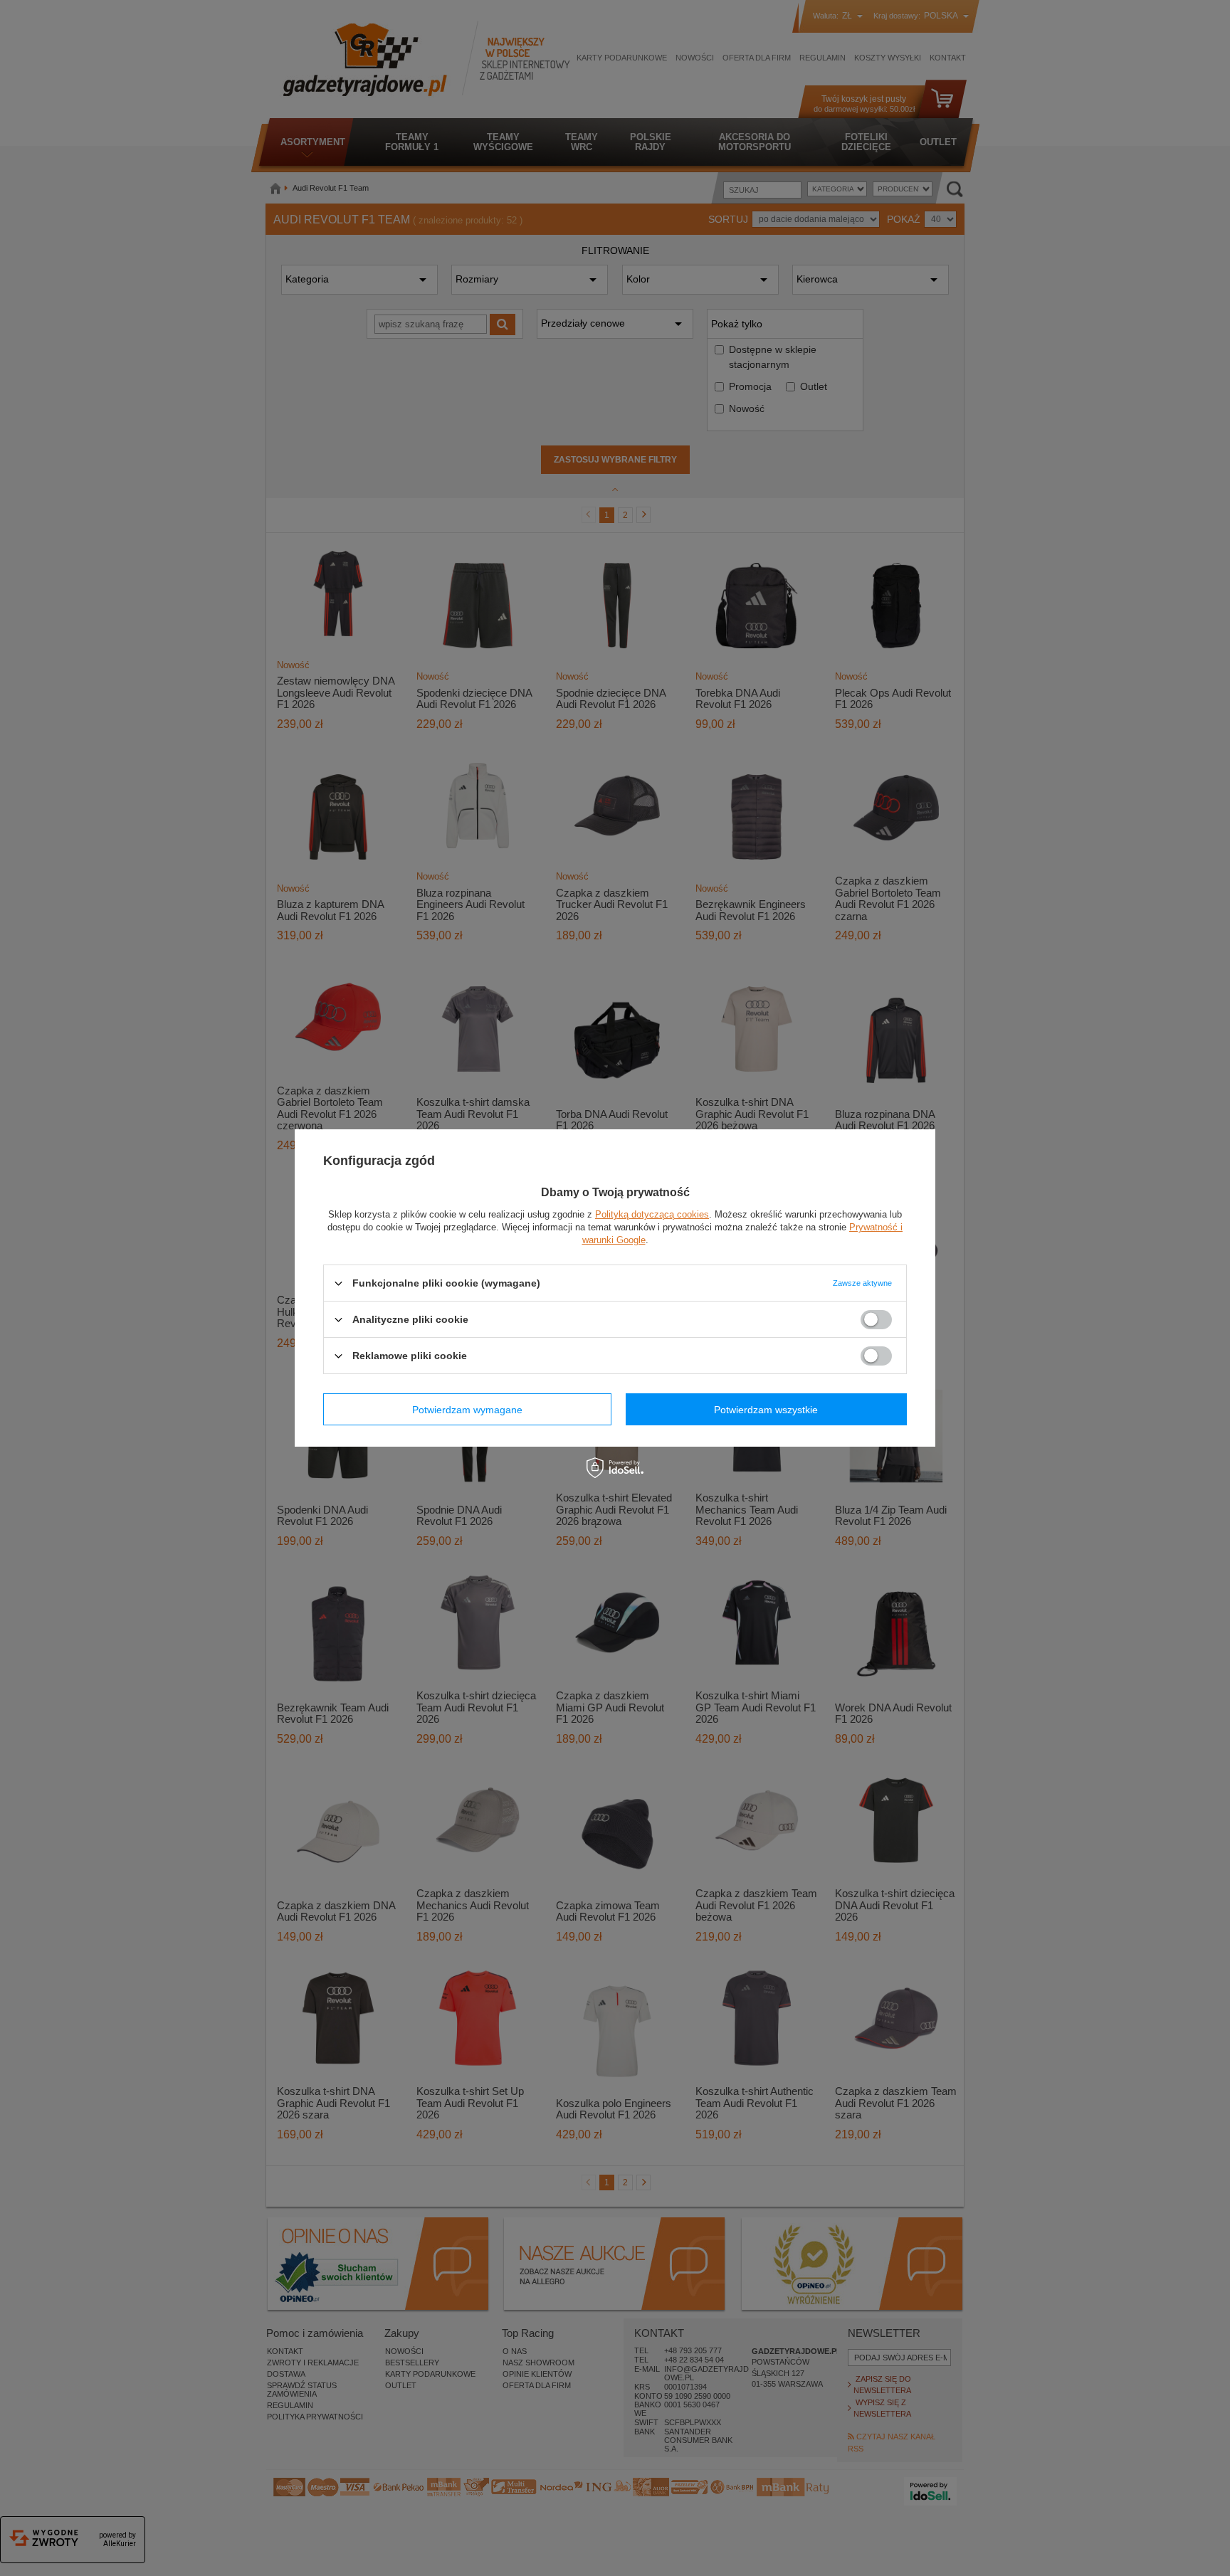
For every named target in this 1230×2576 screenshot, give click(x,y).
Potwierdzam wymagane (467, 1409)
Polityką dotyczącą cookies (652, 1214)
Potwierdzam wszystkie (766, 1409)
